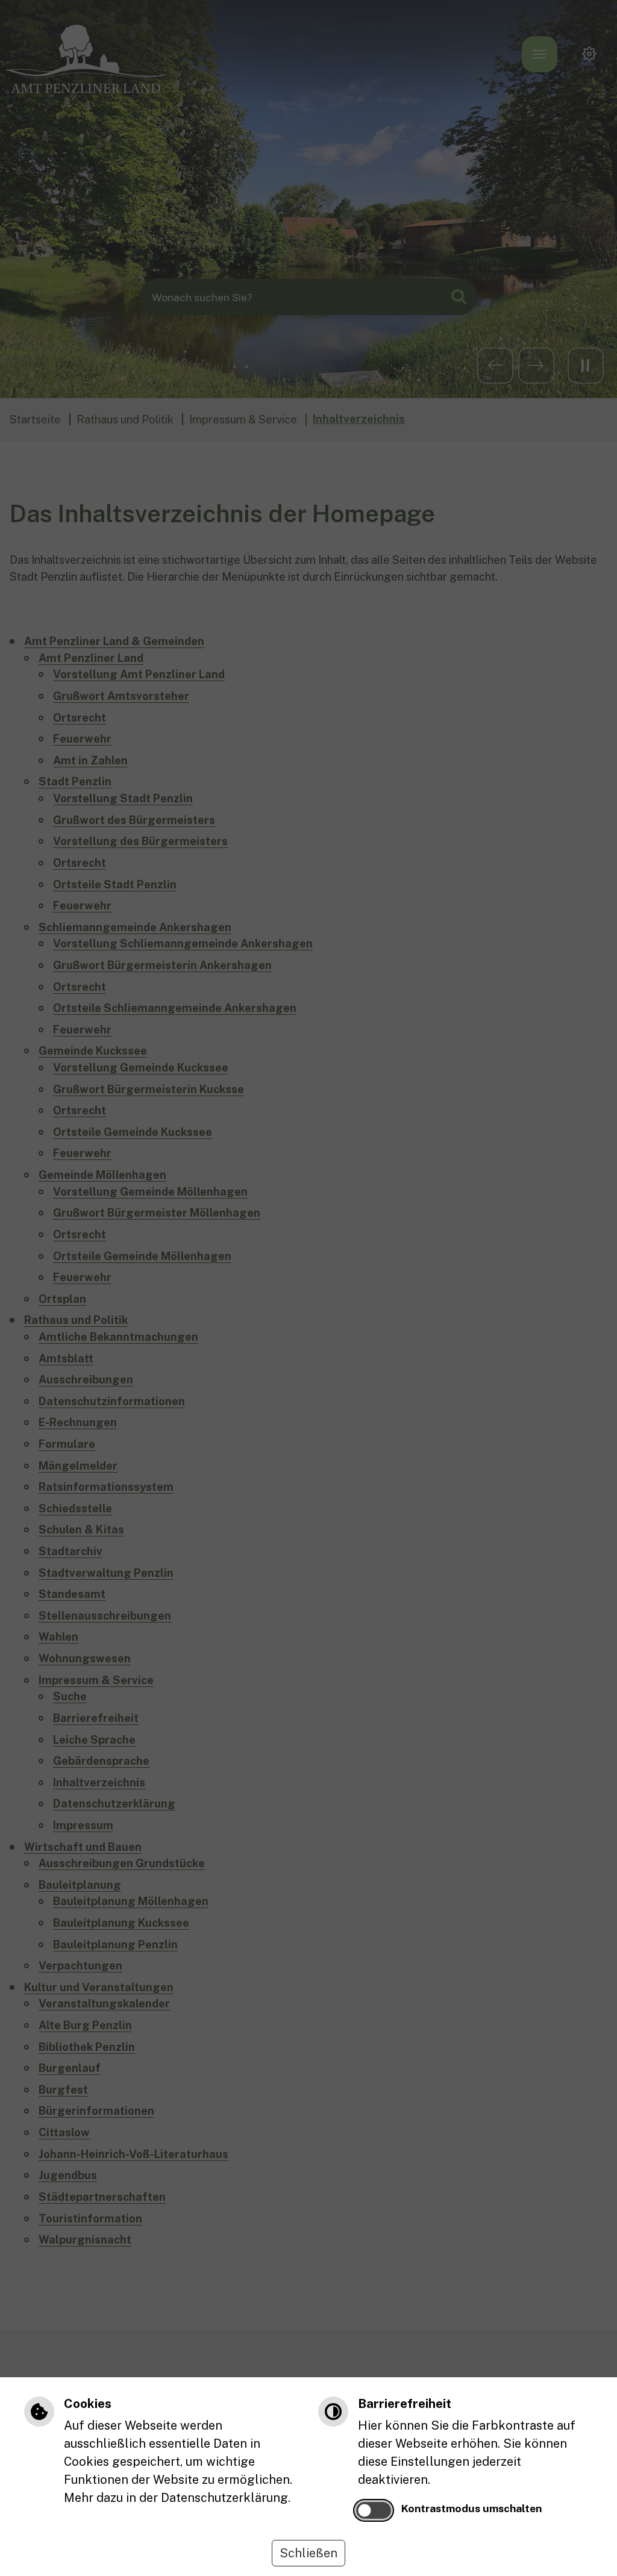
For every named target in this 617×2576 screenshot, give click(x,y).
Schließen (308, 2553)
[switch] (374, 2510)
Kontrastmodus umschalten (471, 2508)
